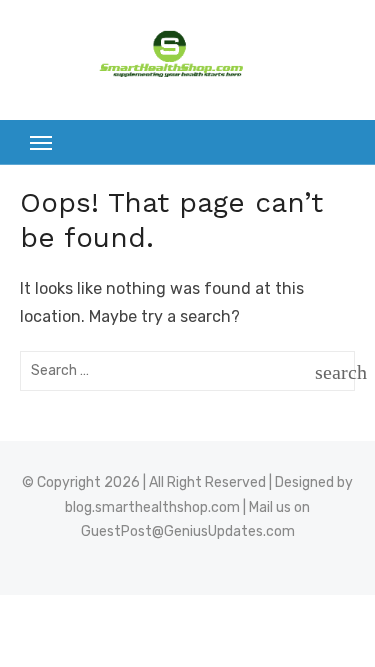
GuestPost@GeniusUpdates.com (188, 531)
